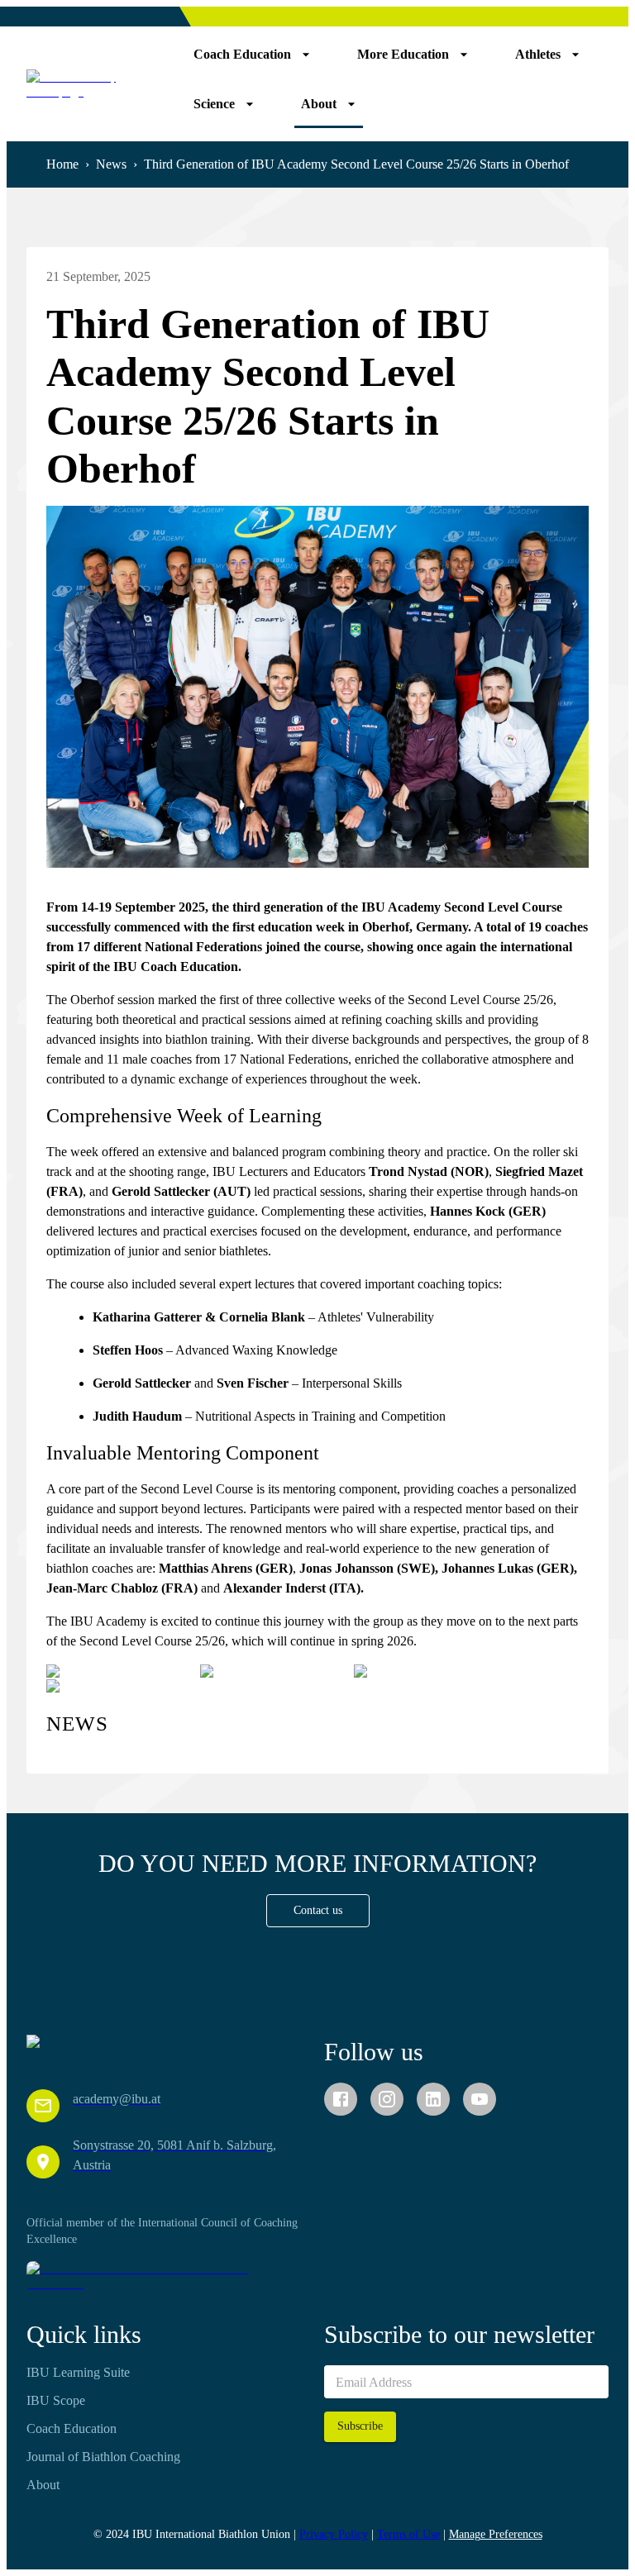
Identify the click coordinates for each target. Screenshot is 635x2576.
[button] (318, 1911)
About (43, 2485)
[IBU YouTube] (480, 2099)
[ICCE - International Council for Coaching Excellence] (169, 2276)
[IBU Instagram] (387, 2099)
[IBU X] (433, 2099)
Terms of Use (408, 2534)
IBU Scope (56, 2400)
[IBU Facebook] (341, 2099)
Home (62, 164)
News (111, 164)
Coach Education (72, 2428)
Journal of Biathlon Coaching (103, 2457)
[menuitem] (252, 55)
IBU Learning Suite (78, 2372)
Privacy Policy (334, 2534)
